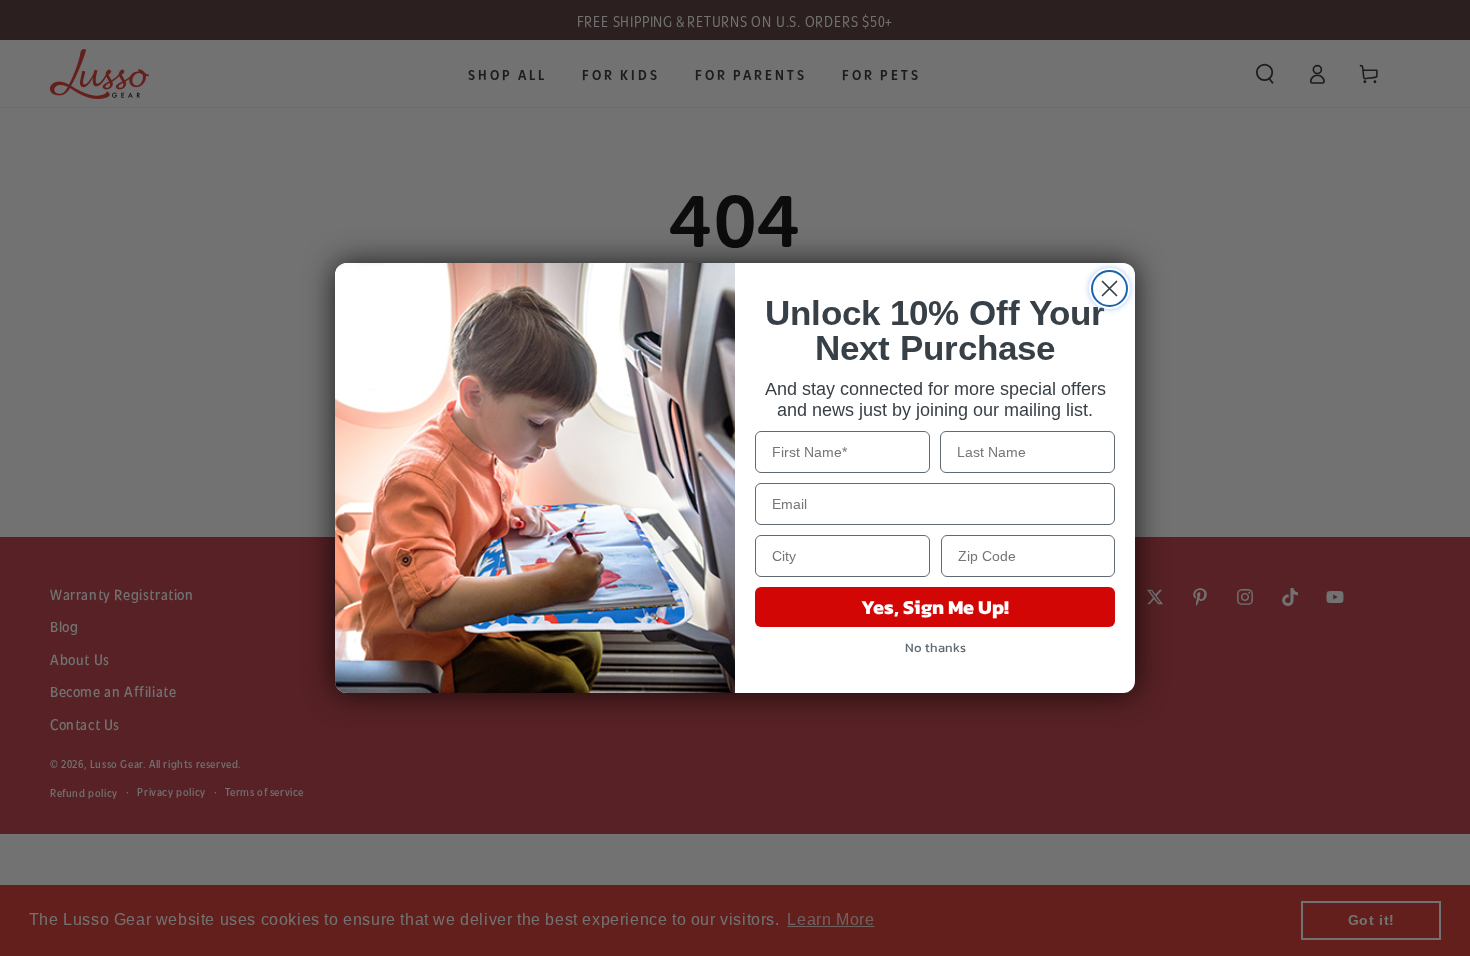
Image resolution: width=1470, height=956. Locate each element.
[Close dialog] (1109, 288)
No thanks (935, 647)
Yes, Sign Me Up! (935, 607)
